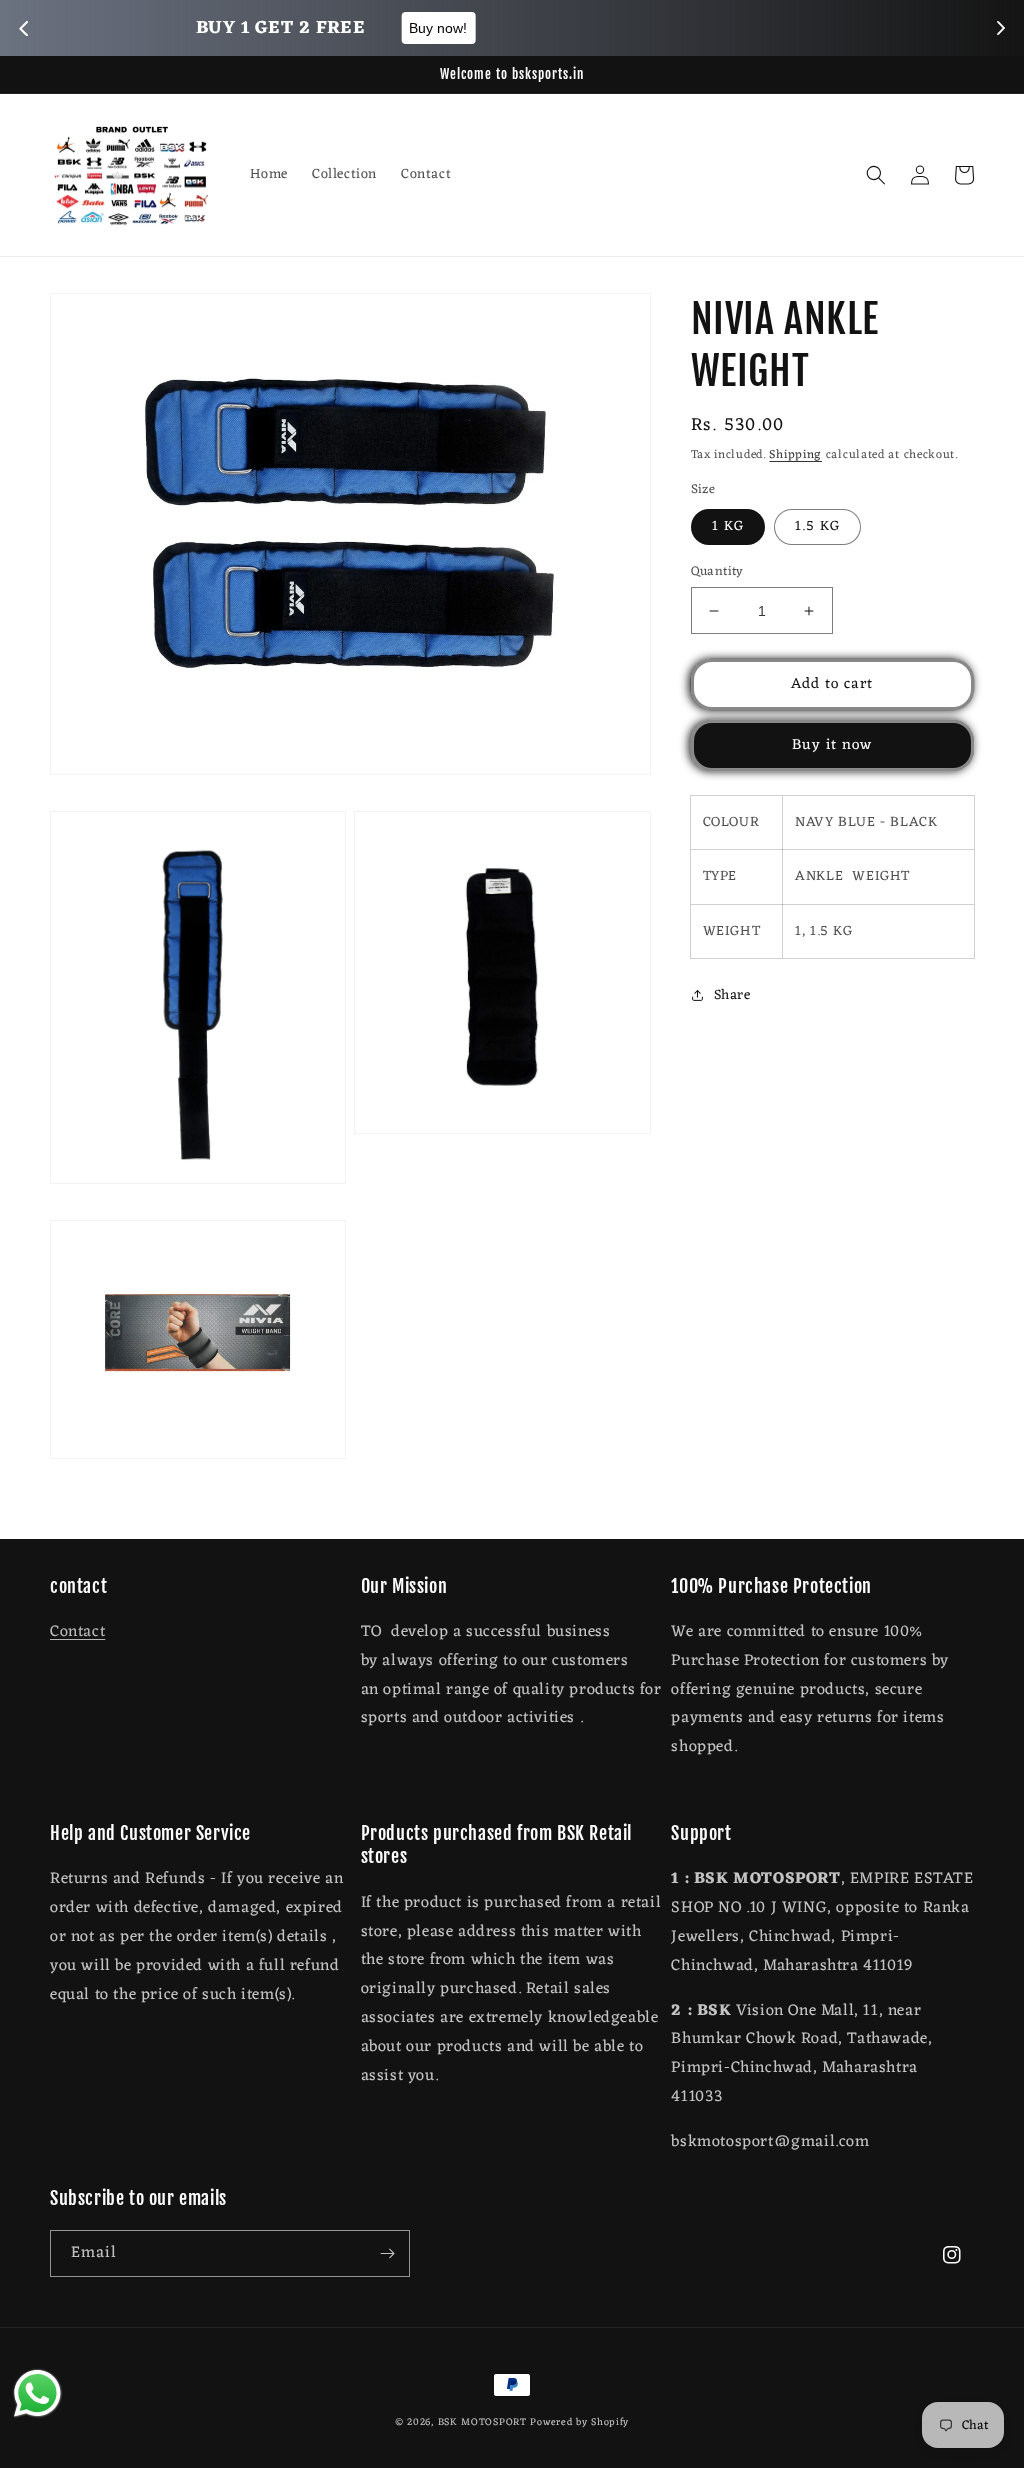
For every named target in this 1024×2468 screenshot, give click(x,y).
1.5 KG (817, 526)
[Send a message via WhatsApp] (37, 2393)
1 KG (728, 526)
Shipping (795, 455)
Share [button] (732, 995)
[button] (876, 175)
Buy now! (631, 28)
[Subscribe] (387, 2253)
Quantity (717, 572)
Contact (77, 1632)
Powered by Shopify (579, 2422)
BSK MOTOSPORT (482, 2422)
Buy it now (832, 745)
